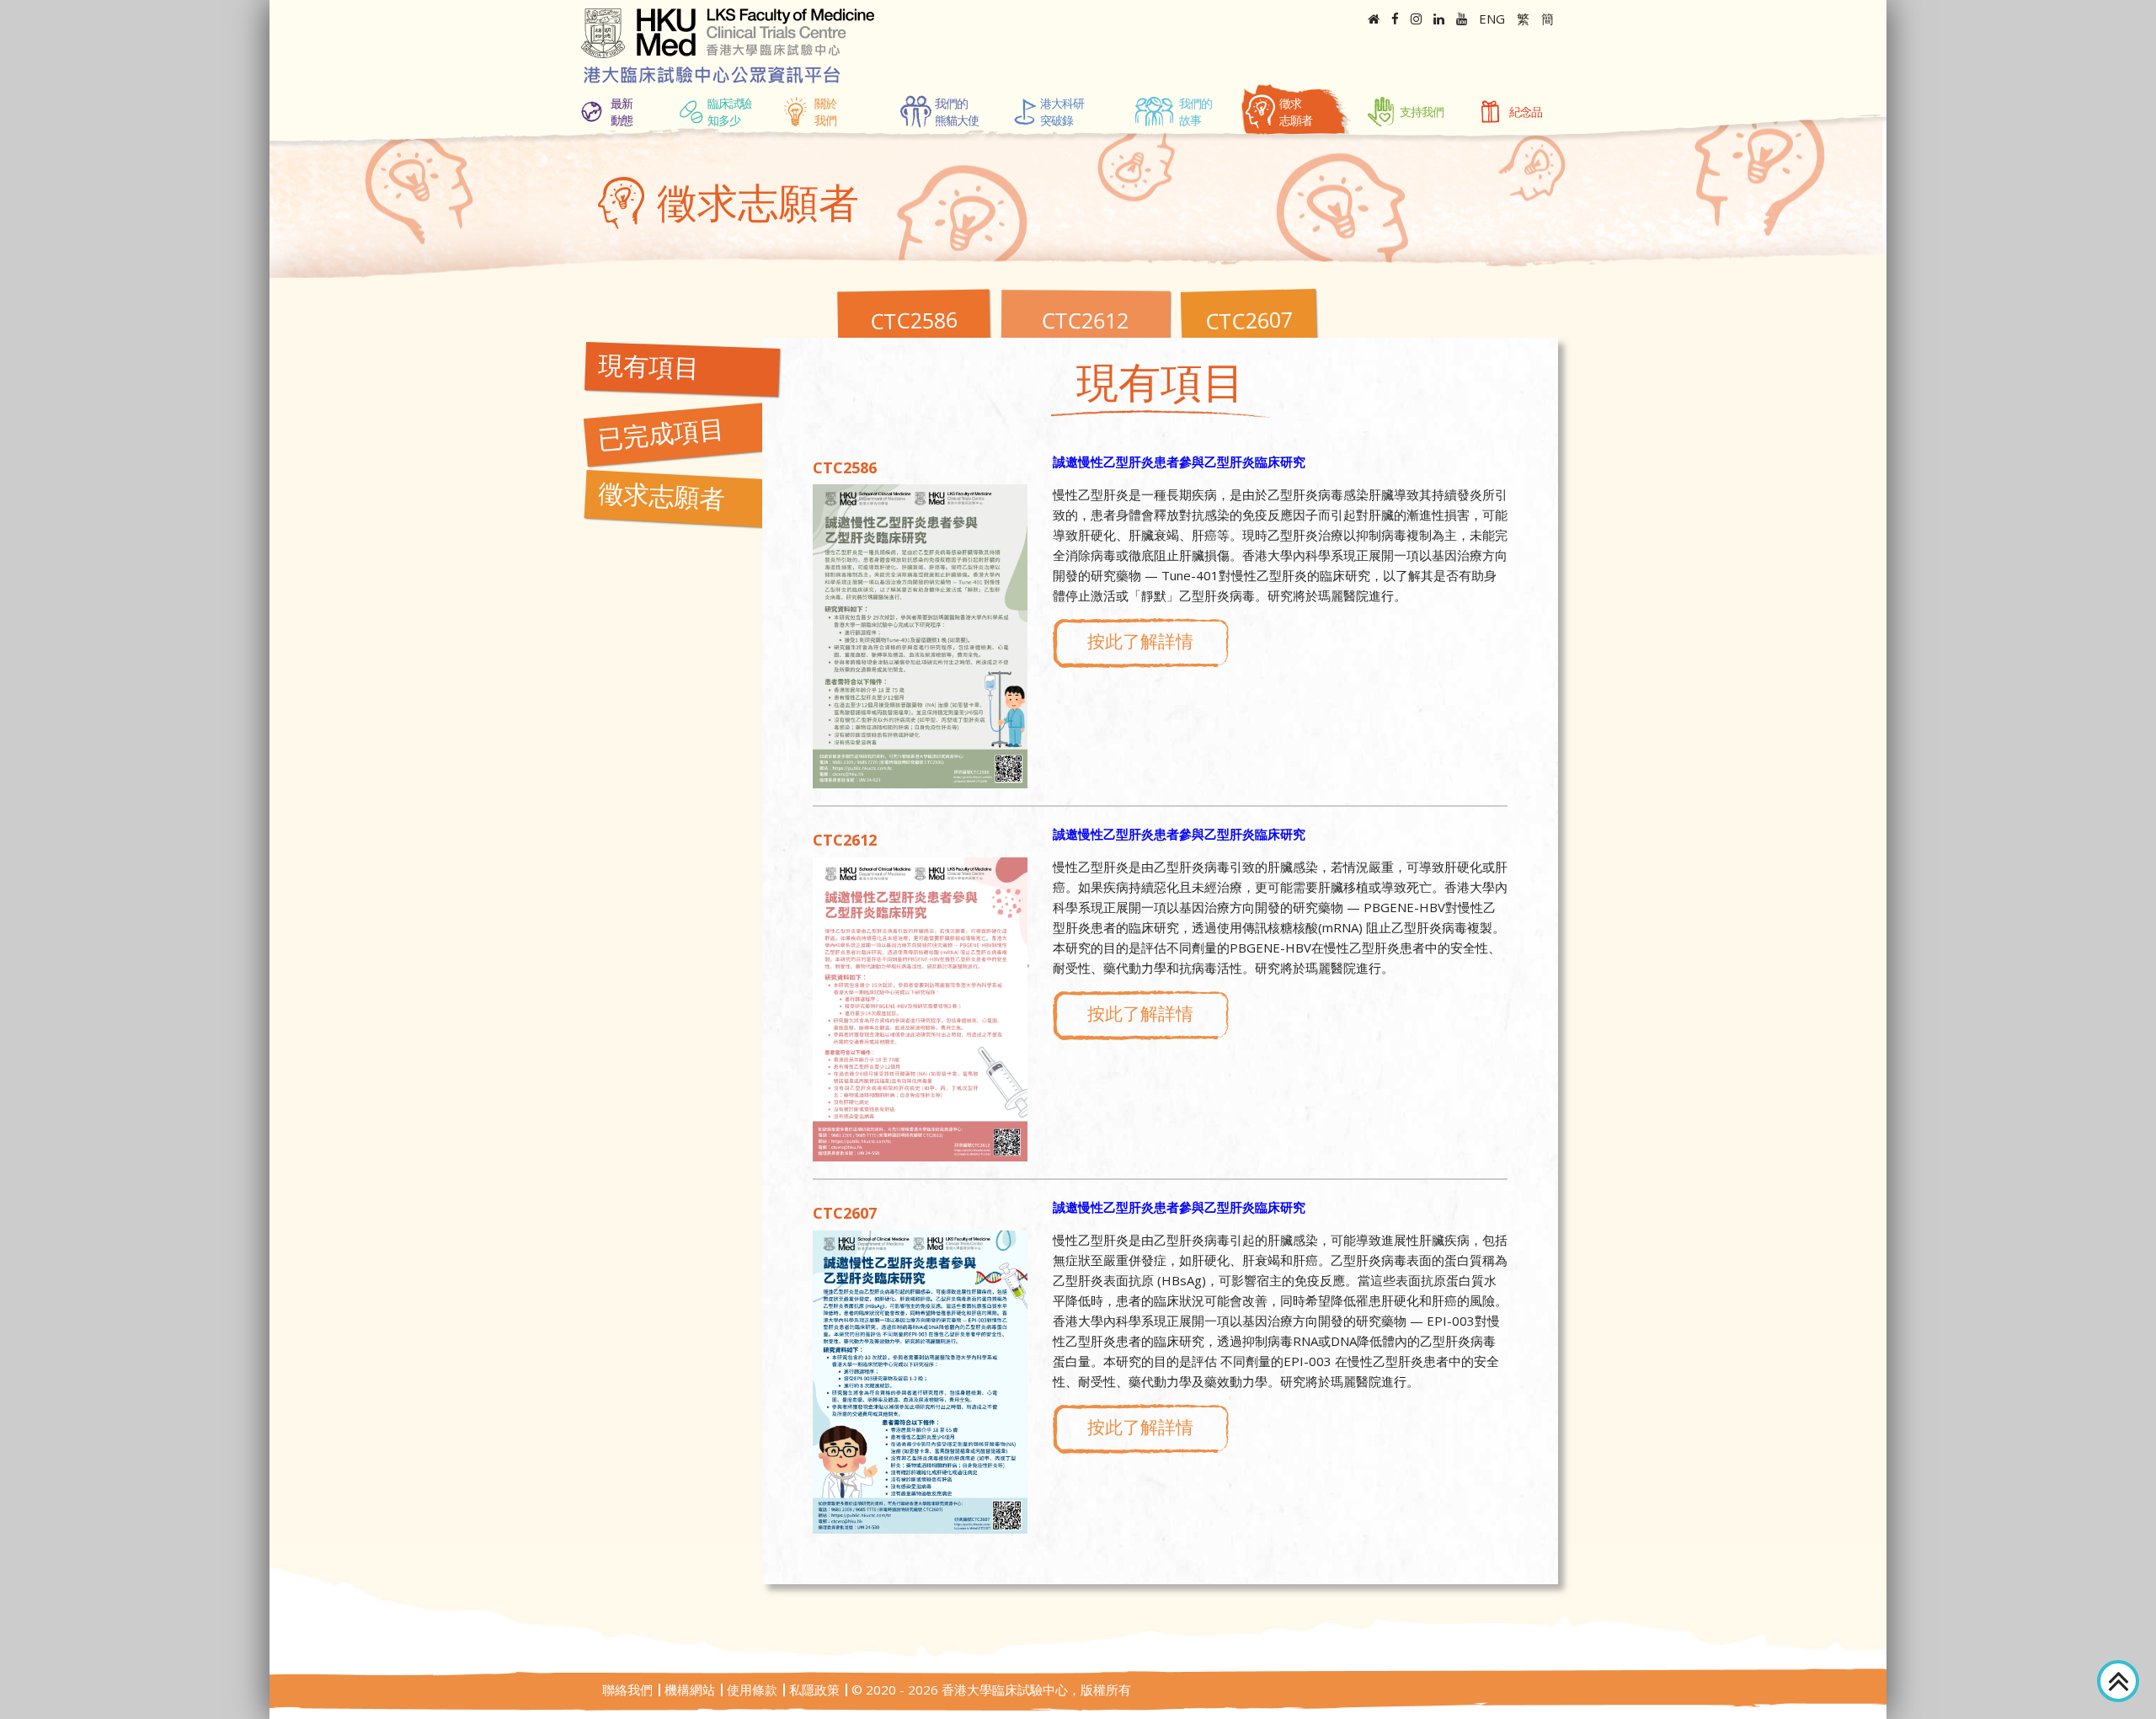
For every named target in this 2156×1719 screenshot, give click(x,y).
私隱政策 (814, 1690)
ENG (1492, 19)
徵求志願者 (661, 501)
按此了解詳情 (1140, 641)
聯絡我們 (627, 1690)
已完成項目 (661, 439)
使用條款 (752, 1690)
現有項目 (648, 371)
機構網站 (690, 1690)
